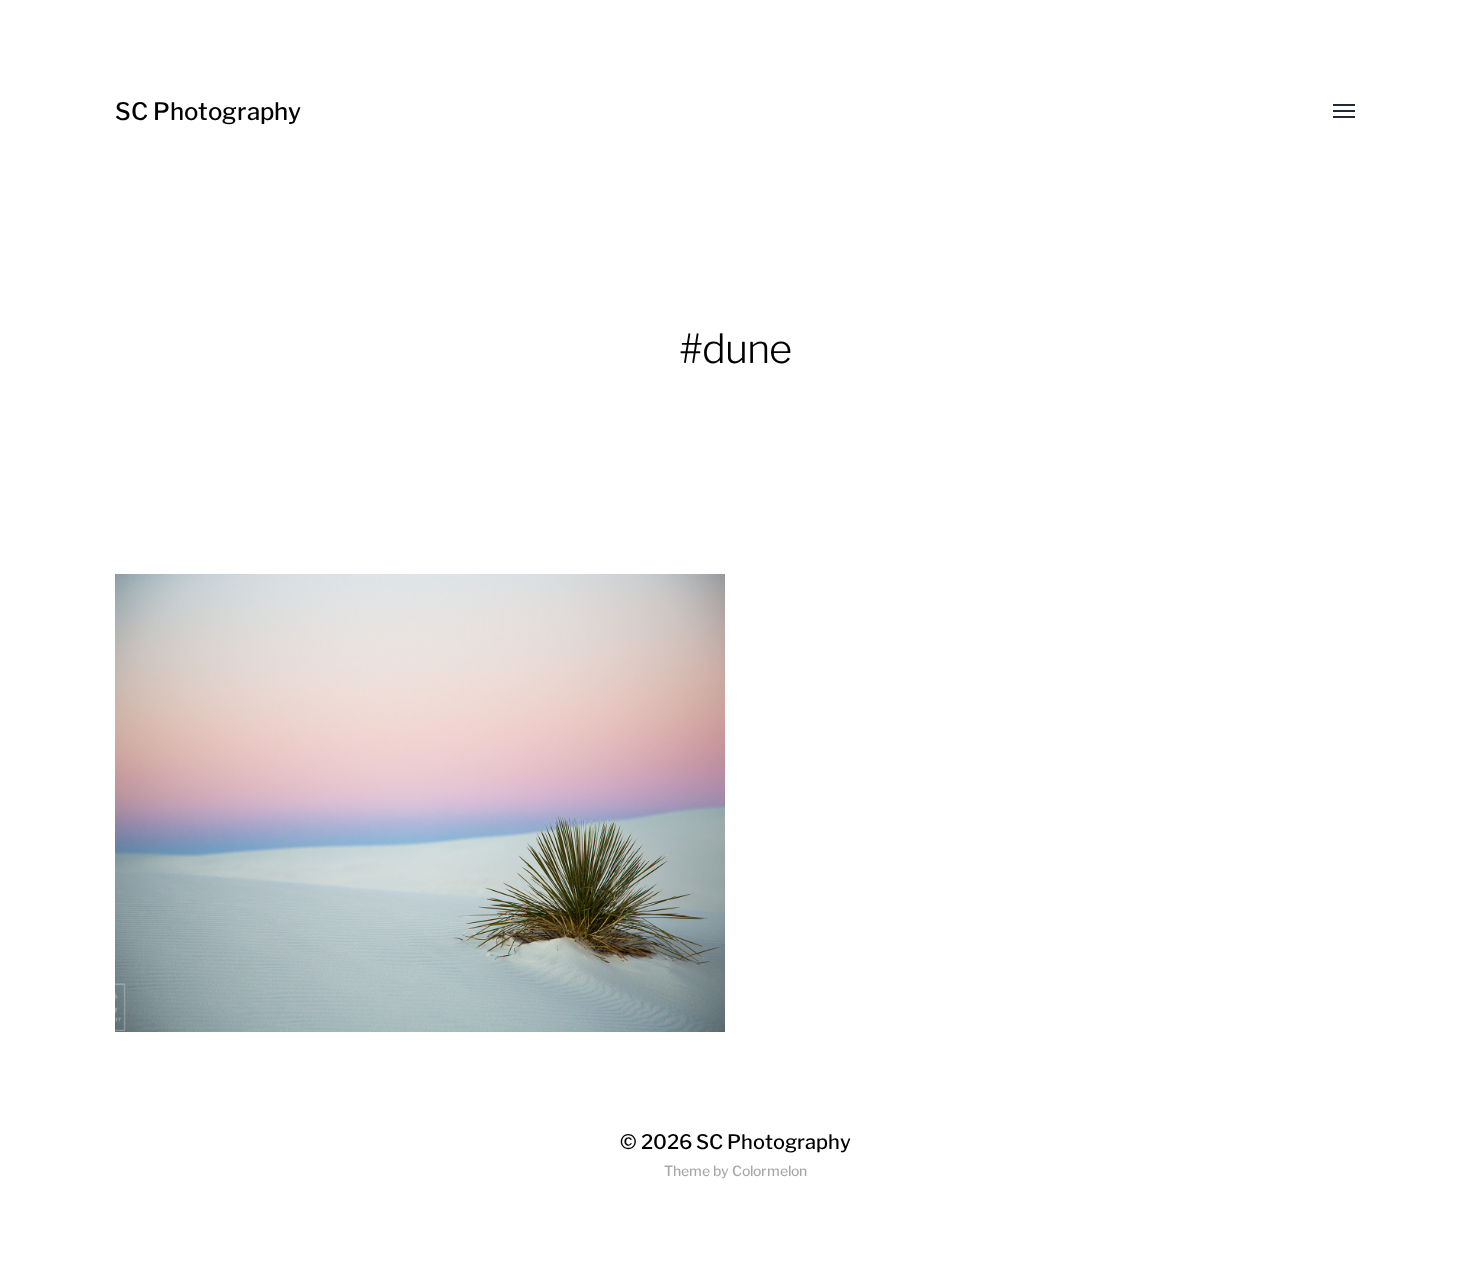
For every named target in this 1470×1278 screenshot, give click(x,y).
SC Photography (208, 111)
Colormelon (769, 1170)
